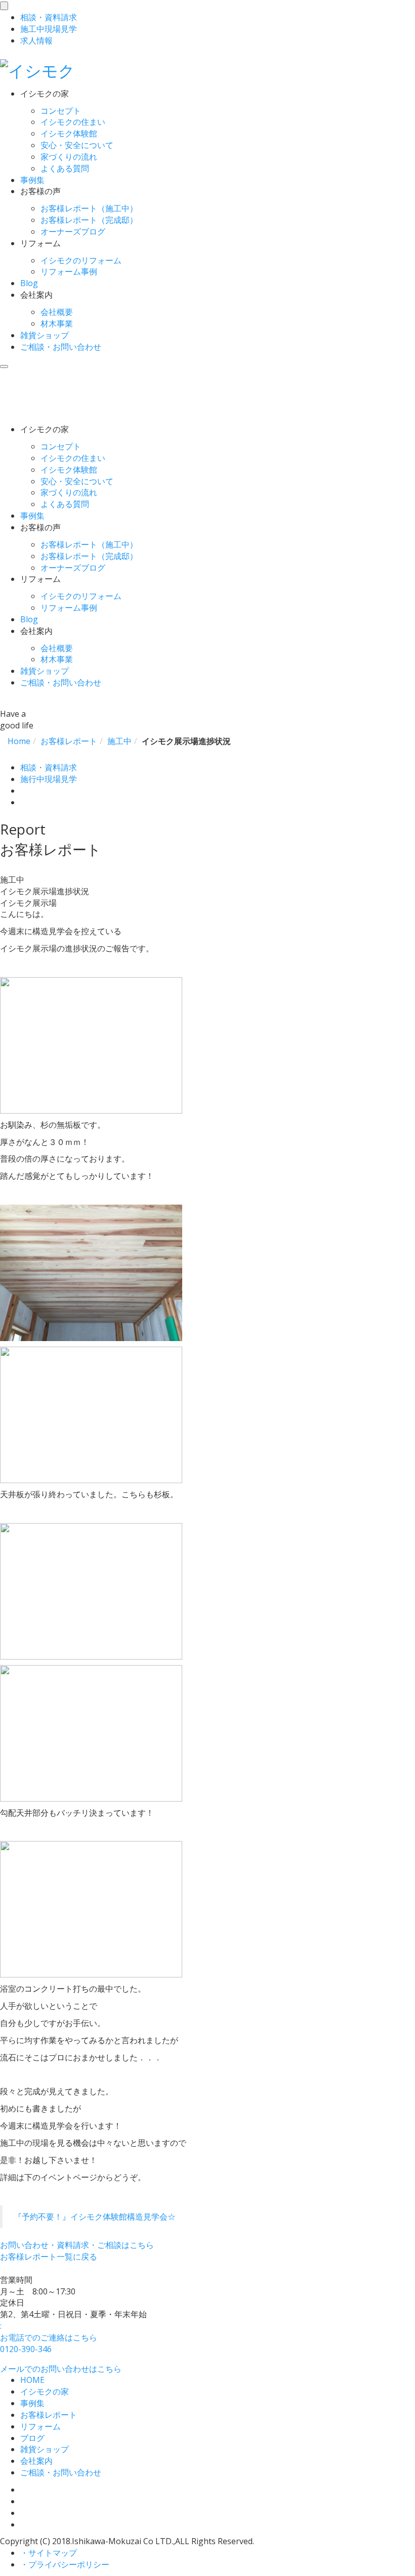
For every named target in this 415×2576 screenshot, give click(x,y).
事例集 (32, 180)
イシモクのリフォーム (81, 260)
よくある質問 (65, 168)
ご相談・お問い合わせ (61, 347)
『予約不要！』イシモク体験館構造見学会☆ (95, 2217)
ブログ (32, 2438)
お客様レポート (49, 2415)
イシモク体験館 (69, 133)
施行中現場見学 (49, 779)
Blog (29, 283)
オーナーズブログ (73, 232)
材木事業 (57, 324)
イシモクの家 (45, 2391)
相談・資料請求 (49, 767)
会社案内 (36, 2461)
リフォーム (40, 2426)
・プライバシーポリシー (65, 2564)
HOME (32, 2380)
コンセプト (61, 111)
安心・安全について (77, 145)
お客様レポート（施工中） (89, 208)
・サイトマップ (49, 2553)
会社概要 (57, 312)
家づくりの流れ (69, 157)
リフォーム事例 (69, 271)
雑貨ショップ (45, 335)
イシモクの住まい (73, 122)
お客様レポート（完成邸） (89, 220)
